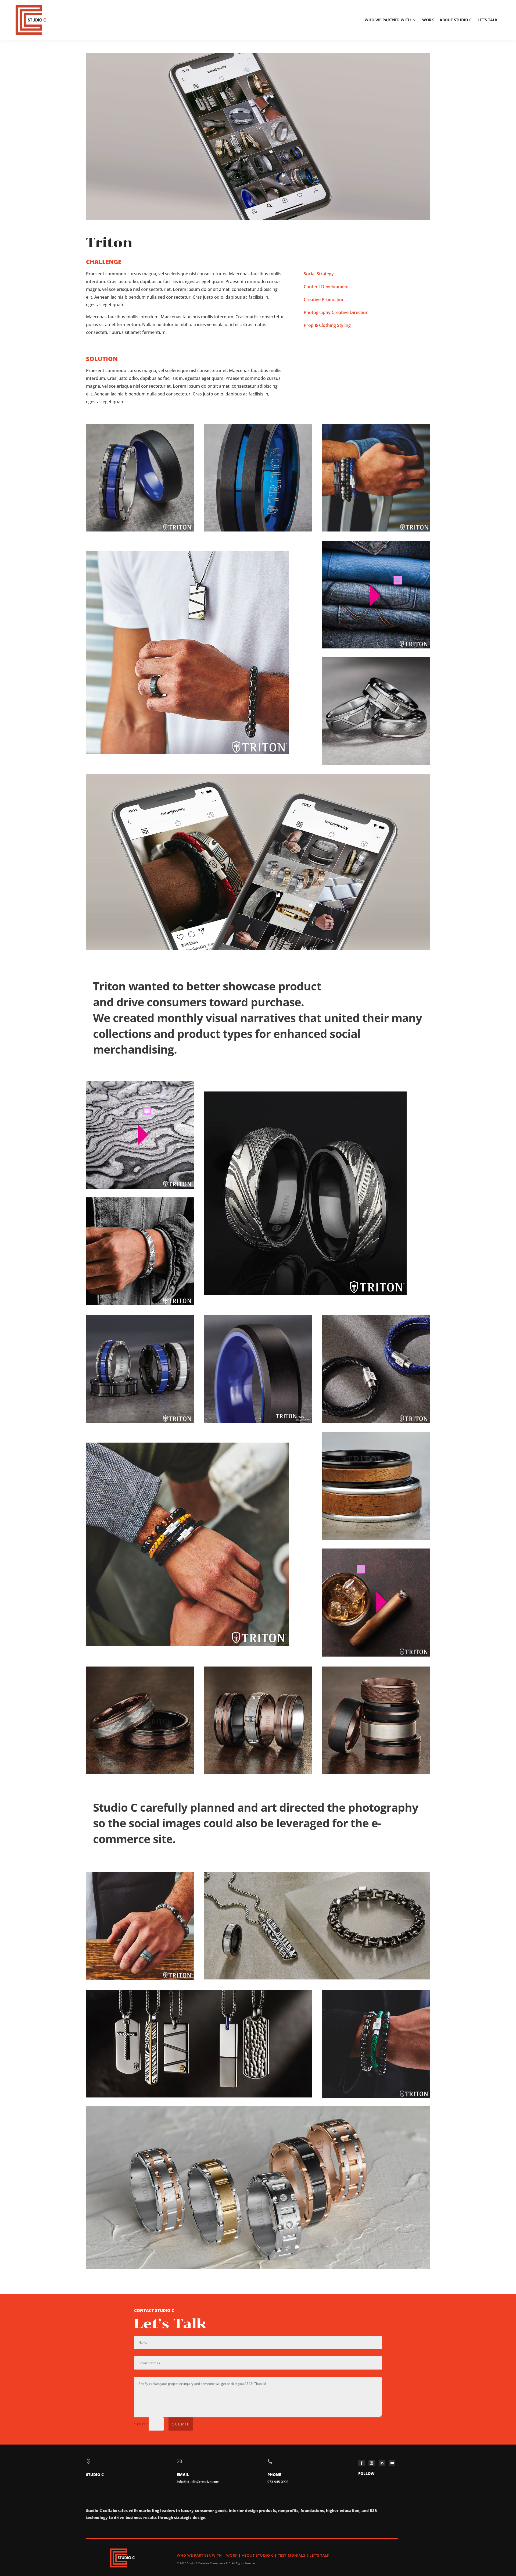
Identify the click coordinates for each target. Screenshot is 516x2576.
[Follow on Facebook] (361, 2463)
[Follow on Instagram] (372, 2463)
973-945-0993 (278, 2482)
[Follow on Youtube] (392, 2463)
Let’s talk (488, 20)
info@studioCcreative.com (198, 2482)
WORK (232, 2555)
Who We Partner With (388, 20)
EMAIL (183, 2475)
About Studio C (456, 20)
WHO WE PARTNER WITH (199, 2555)
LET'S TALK (320, 2555)
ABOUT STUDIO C (258, 2555)
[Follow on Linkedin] (382, 2463)
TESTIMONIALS (292, 2555)
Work (428, 20)
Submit (181, 2424)
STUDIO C (95, 2475)
